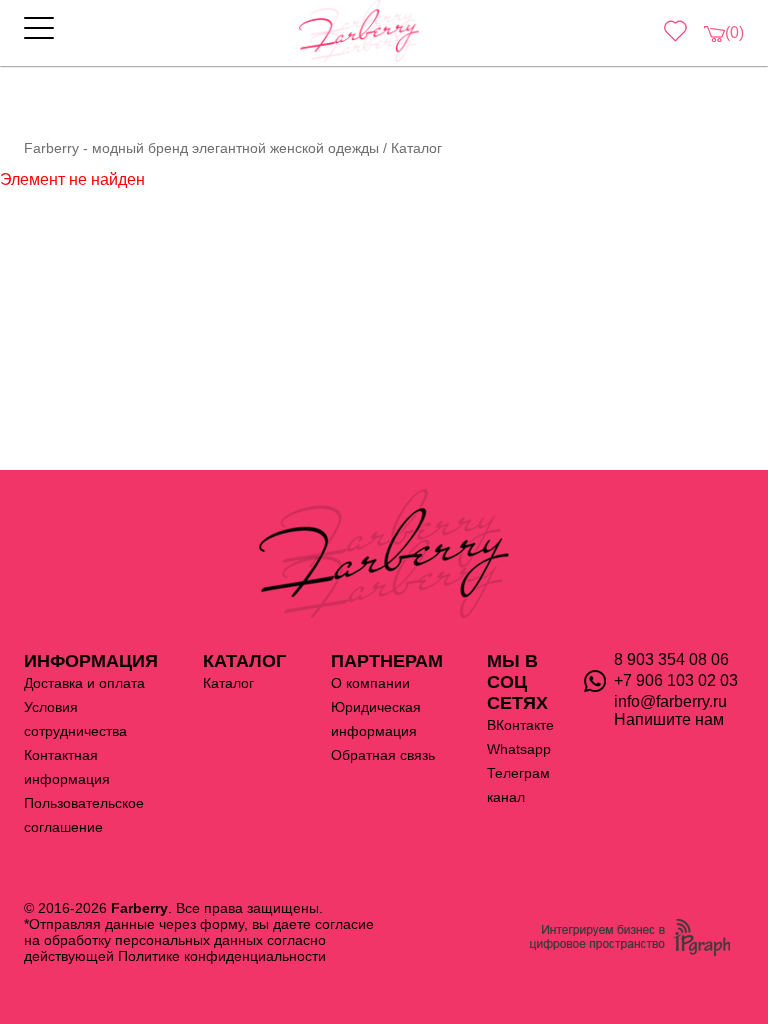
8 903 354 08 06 (671, 659)
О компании (370, 683)
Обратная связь (383, 755)
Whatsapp (519, 749)
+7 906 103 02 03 (676, 680)
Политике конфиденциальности (222, 956)
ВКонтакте (520, 725)
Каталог (228, 683)
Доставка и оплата (84, 683)
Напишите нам (669, 719)
